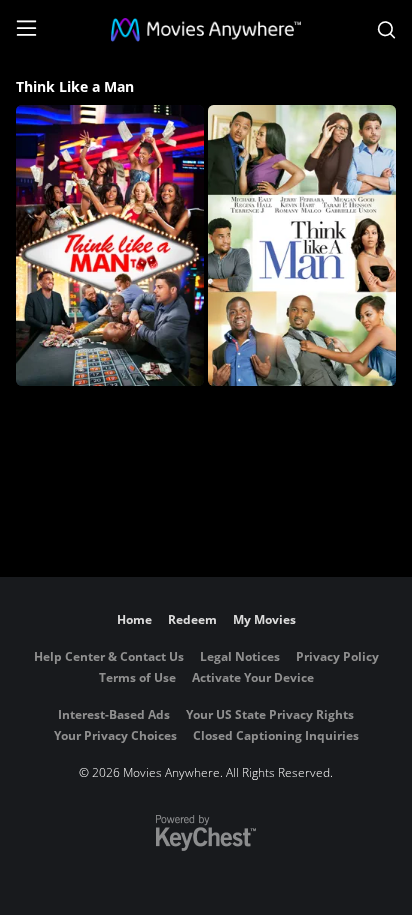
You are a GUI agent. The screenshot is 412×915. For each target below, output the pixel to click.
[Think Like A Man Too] (110, 245)
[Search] (386, 30)
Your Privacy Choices (115, 735)
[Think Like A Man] (302, 245)
